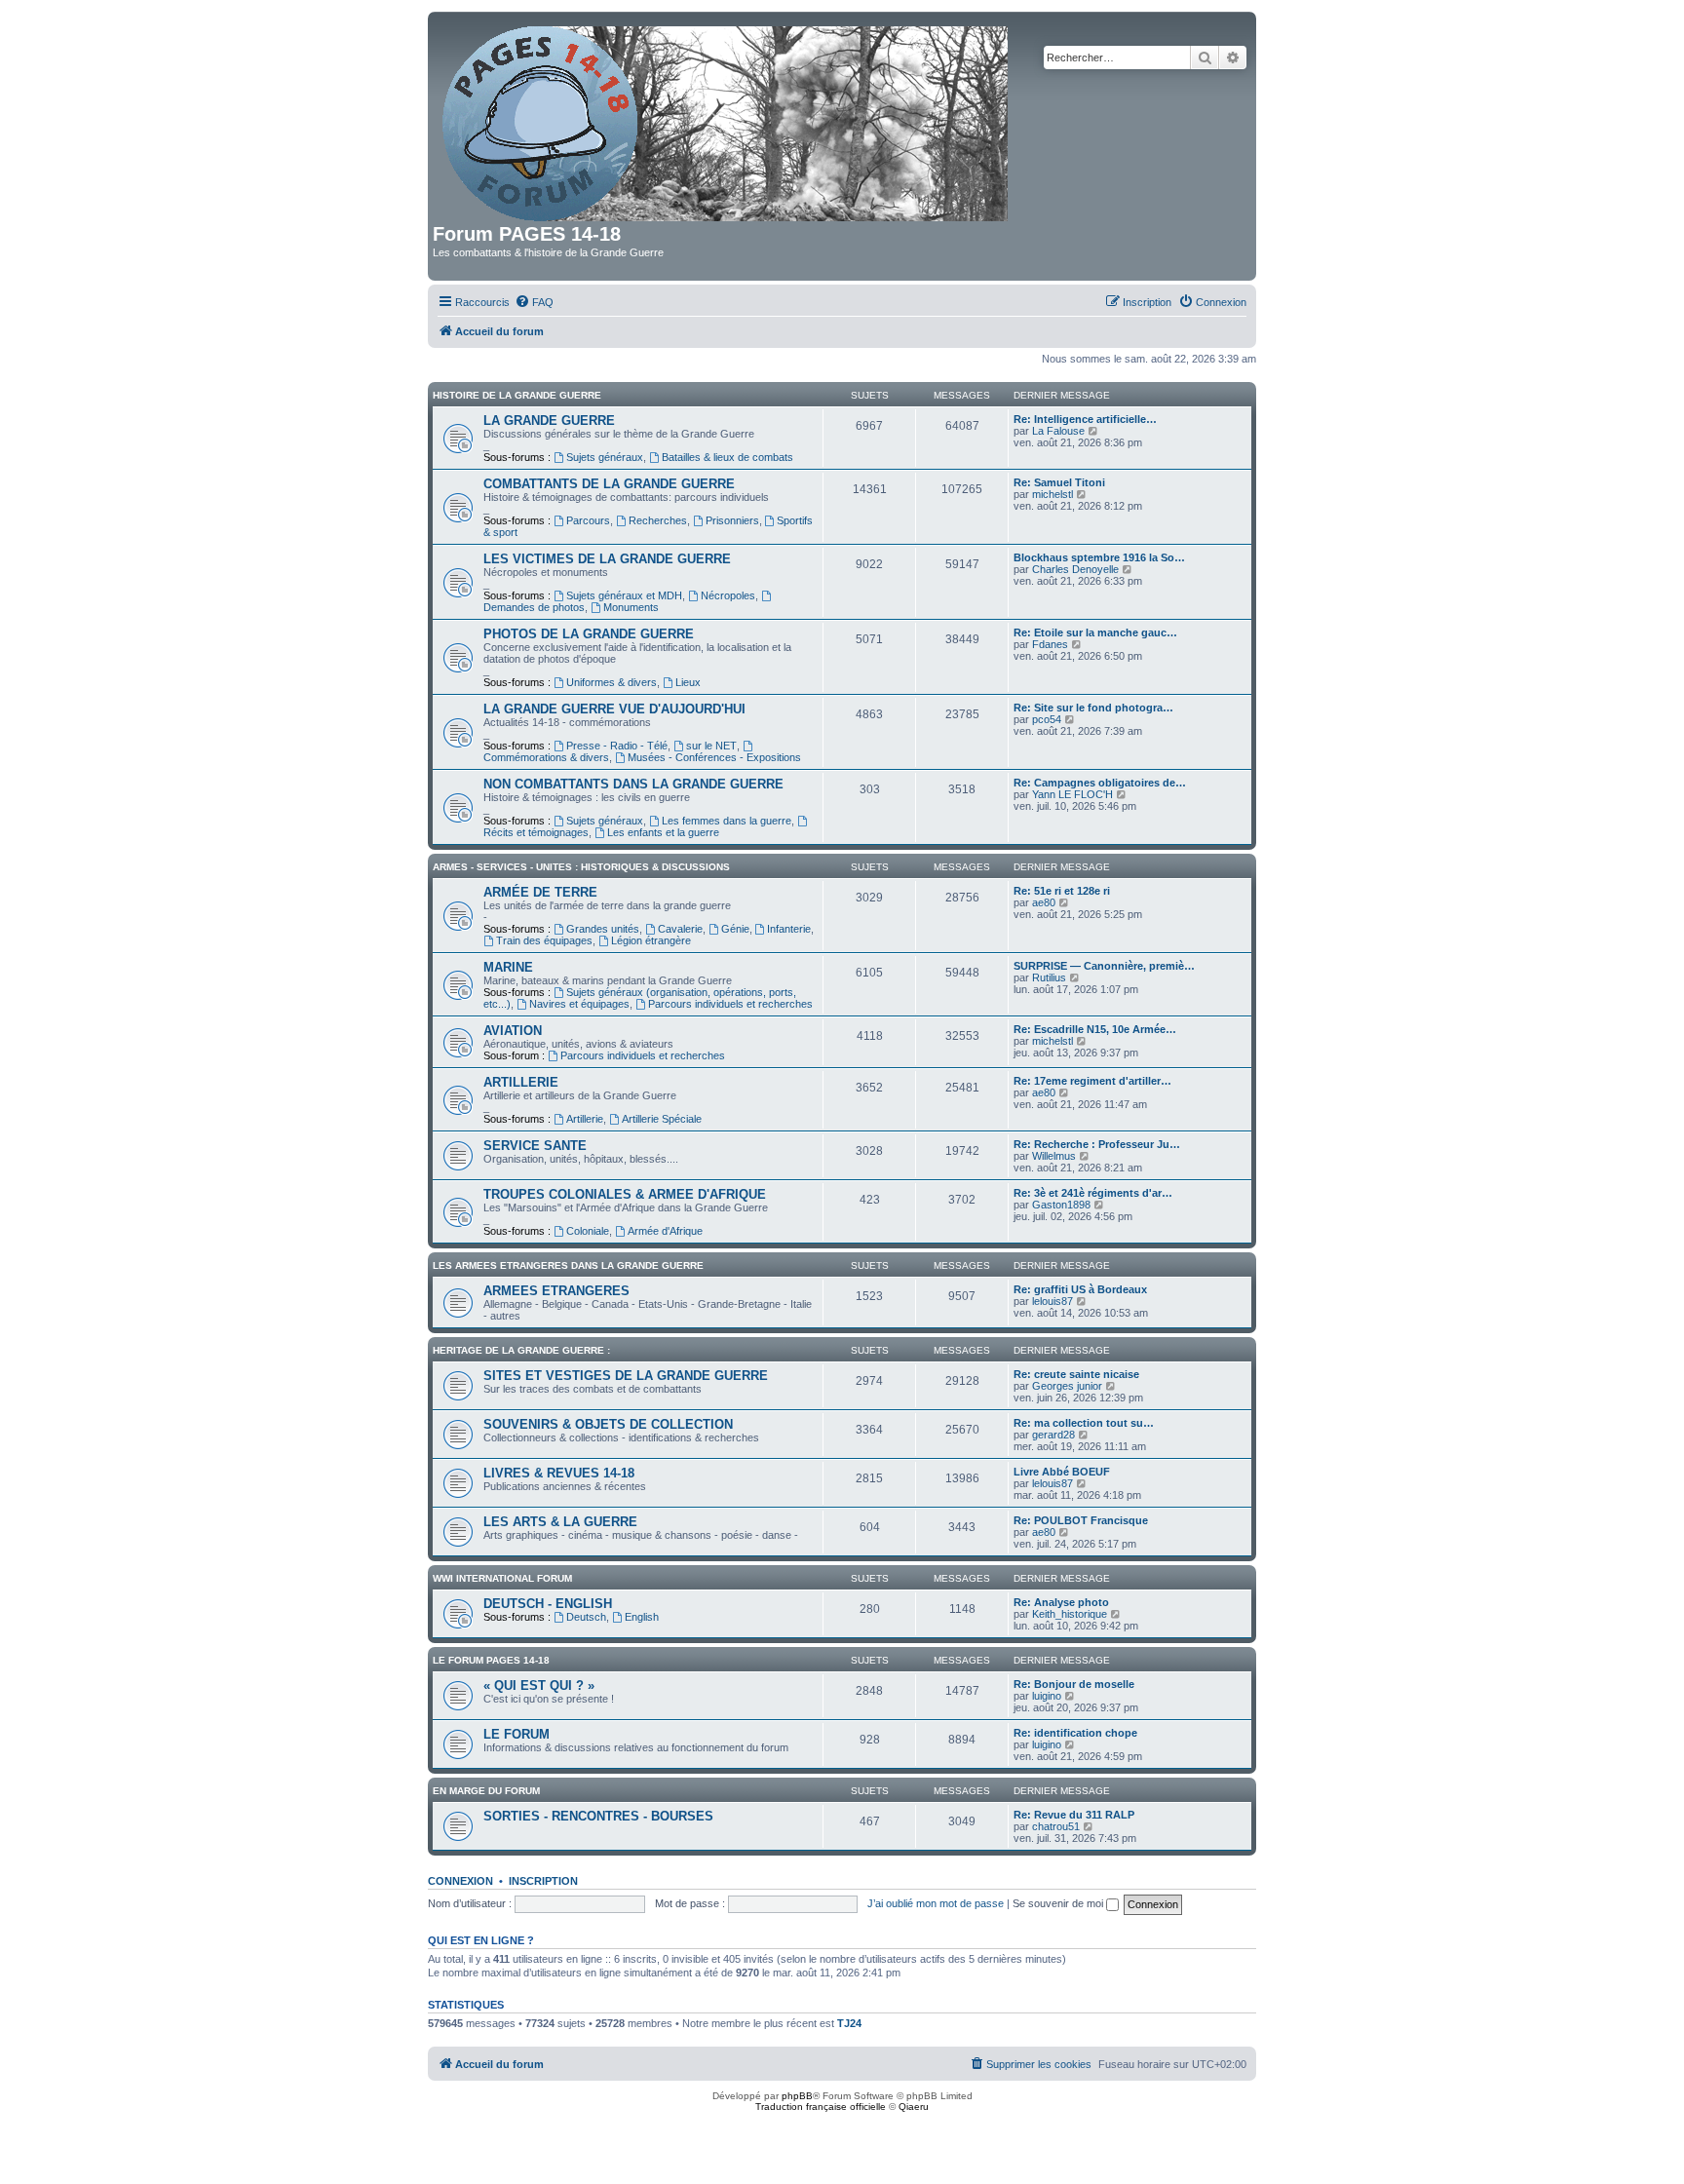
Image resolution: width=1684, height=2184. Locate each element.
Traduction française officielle (821, 2107)
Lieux (688, 682)
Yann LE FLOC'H (1072, 794)
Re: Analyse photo (1061, 1602)
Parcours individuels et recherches (730, 1004)
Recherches (658, 520)
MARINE (508, 967)
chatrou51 (1056, 1826)
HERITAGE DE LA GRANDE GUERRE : (521, 1350)
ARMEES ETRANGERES (556, 1291)
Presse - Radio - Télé (617, 746)
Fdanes (1050, 644)
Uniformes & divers (612, 682)
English (642, 1617)
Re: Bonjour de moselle (1074, 1684)
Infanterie (789, 929)
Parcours (588, 520)
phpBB (797, 2096)
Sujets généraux (605, 457)
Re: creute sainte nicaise (1076, 1374)
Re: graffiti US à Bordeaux (1080, 1289)
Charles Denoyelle (1075, 569)
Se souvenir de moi (1059, 1903)
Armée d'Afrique (665, 1231)
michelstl (1052, 494)
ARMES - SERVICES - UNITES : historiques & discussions (581, 867)
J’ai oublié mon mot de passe (936, 1903)
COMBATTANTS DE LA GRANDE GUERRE (609, 484)
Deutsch (586, 1617)
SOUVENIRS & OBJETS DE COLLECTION (608, 1424)
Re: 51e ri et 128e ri (1062, 891)
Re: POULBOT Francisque (1081, 1520)
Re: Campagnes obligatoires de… (1100, 783)
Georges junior (1067, 1386)
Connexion (460, 1881)
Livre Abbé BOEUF (1062, 1472)
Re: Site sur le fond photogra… (1093, 708)
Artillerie (585, 1119)
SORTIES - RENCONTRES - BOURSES (598, 1816)
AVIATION (513, 1031)
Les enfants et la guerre (663, 832)
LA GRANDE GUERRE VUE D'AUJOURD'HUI (614, 709)
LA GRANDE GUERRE (549, 421)
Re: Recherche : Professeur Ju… (1097, 1144)
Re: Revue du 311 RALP (1074, 1815)
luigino (1047, 1696)
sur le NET (711, 746)
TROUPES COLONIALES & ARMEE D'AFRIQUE (625, 1194)
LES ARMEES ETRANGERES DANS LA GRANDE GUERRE (568, 1265)
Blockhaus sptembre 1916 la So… (1099, 557)
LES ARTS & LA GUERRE (560, 1522)
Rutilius (1049, 977)
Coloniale (588, 1231)
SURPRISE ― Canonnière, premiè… (1104, 966)
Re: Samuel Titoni (1059, 482)
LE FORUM (517, 1734)
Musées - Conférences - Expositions (714, 757)
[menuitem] (534, 302)
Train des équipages (544, 940)
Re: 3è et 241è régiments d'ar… (1093, 1193)
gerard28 (1053, 1435)
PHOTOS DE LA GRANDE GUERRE (589, 634)
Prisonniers (732, 520)
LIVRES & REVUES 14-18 (559, 1473)
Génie (735, 929)
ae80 (1044, 902)
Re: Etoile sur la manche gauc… (1095, 632)
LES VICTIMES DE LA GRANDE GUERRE (607, 559)
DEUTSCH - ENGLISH (548, 1604)
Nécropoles (728, 595)
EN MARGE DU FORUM (486, 1791)
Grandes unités (603, 929)
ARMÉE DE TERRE (540, 892)
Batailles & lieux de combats (727, 457)
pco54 (1047, 719)
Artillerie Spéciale (662, 1119)
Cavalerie (680, 929)
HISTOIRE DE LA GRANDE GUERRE (517, 395)
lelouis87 (1052, 1301)
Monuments (631, 607)
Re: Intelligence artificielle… (1085, 419)
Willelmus (1054, 1156)
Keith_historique (1070, 1614)
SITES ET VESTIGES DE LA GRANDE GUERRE (626, 1376)
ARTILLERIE (521, 1082)
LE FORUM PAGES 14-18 (491, 1660)
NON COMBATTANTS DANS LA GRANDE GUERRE (633, 784)
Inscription (543, 1881)
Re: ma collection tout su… (1084, 1423)
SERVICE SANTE (535, 1146)
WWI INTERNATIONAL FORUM (502, 1578)
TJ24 (849, 2023)
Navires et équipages (579, 1004)
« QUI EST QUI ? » (539, 1686)
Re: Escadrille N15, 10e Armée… (1095, 1029)
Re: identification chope (1075, 1733)
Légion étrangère (651, 940)
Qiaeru (914, 2107)
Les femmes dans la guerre (727, 821)
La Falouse (1058, 431)
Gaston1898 (1061, 1205)
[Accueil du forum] (727, 120)
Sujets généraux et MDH (624, 595)
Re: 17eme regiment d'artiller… (1092, 1081)
